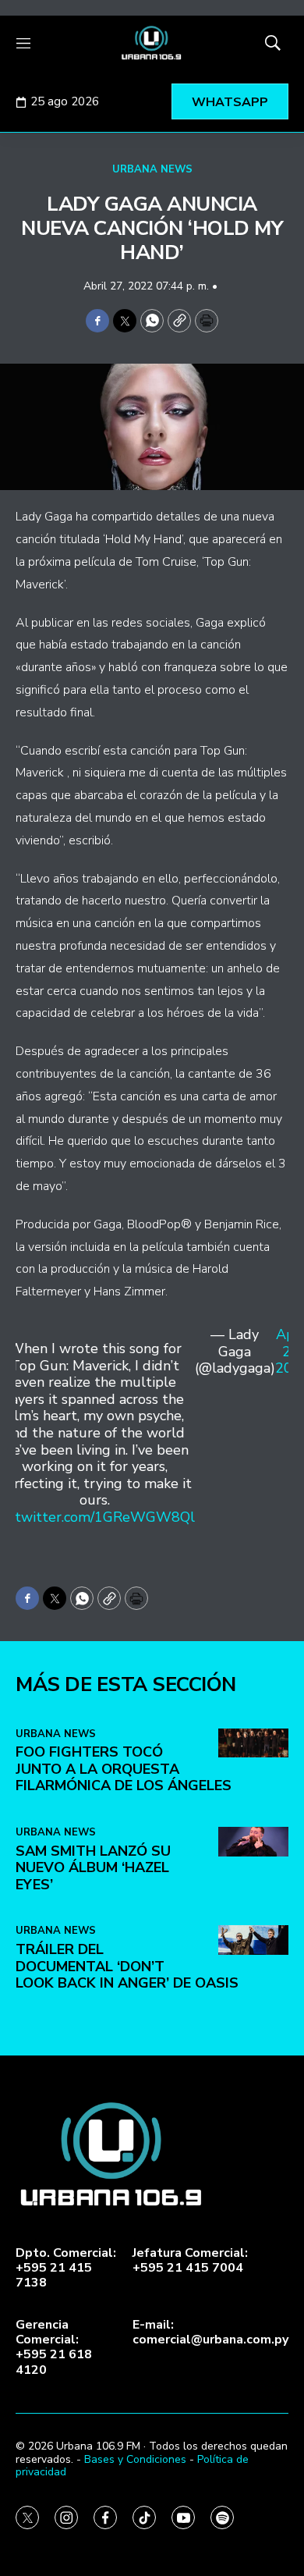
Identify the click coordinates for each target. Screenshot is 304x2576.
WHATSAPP (230, 102)
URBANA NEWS (152, 169)
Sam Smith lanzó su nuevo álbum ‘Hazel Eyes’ (93, 1868)
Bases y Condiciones (135, 2459)
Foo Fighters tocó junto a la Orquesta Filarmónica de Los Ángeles (124, 1769)
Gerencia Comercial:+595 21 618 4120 (54, 2348)
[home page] (152, 43)
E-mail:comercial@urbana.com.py (210, 2333)
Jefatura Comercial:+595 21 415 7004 (190, 2261)
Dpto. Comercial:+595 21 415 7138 (66, 2269)
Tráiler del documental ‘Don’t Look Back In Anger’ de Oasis (127, 1966)
